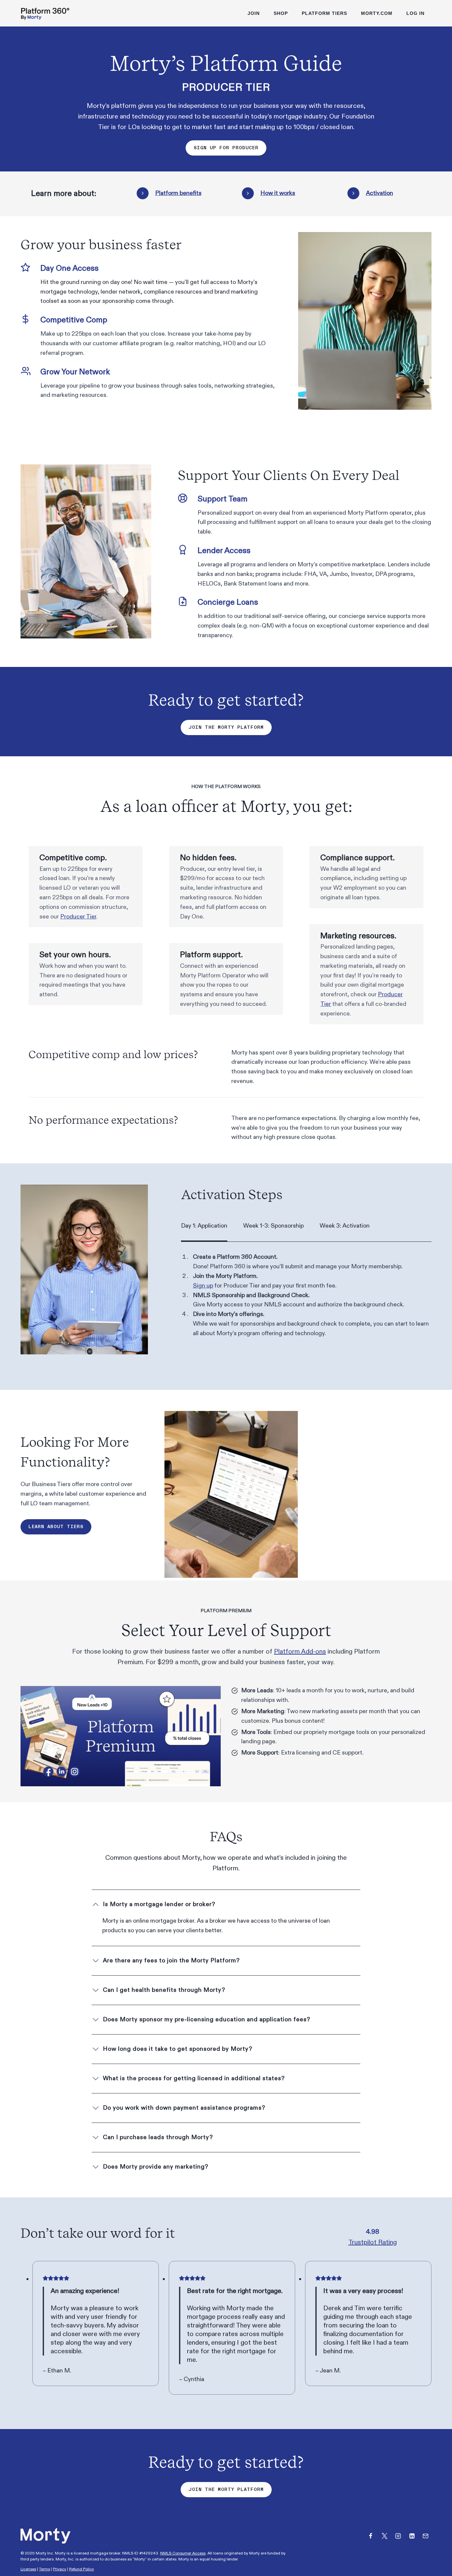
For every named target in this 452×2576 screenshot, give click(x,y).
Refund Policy (82, 2569)
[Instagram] (398, 2536)
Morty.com (377, 13)
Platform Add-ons (300, 1652)
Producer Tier (78, 917)
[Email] (426, 2536)
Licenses (28, 2569)
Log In (415, 13)
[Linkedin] (412, 2536)
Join (254, 13)
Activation (380, 193)
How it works (278, 193)
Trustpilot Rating (373, 2242)
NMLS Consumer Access (183, 2553)
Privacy (60, 2569)
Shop (281, 13)
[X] (384, 2536)
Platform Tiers (324, 13)
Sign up (203, 1286)
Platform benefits (178, 193)
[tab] (204, 1226)
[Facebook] (371, 2536)
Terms (45, 2569)
